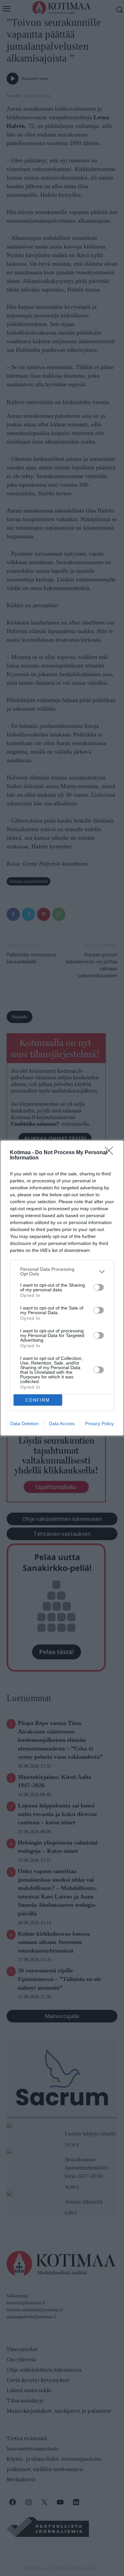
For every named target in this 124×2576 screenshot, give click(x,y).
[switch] (99, 1287)
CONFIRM (38, 1400)
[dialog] (62, 1288)
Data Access (62, 1423)
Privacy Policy (99, 1423)
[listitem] (62, 1271)
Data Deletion (24, 1423)
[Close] (111, 1153)
